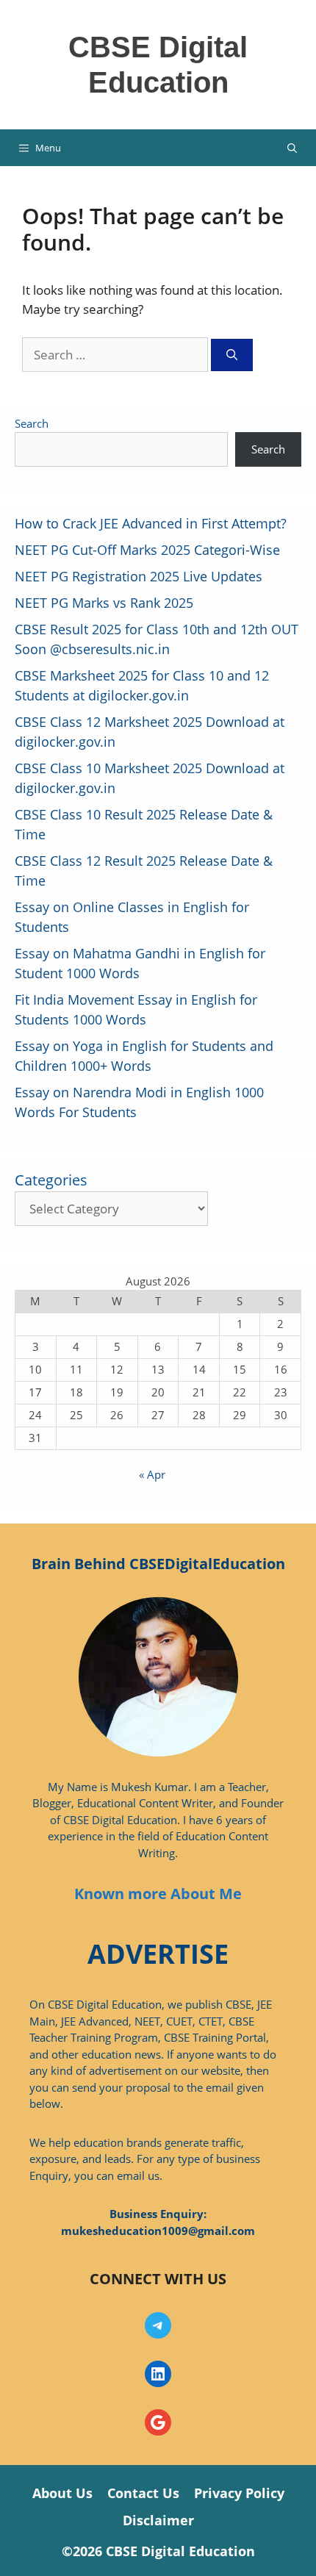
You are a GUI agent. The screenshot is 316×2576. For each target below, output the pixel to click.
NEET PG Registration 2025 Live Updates (139, 576)
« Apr (152, 1474)
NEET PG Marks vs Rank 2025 (104, 603)
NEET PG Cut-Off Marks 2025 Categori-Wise (147, 550)
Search (32, 423)
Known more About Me (158, 1894)
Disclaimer (158, 2520)
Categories (51, 1180)
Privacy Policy (239, 2493)
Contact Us (143, 2493)
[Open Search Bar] (292, 148)
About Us (62, 2493)
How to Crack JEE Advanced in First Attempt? (151, 523)
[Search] (232, 355)
